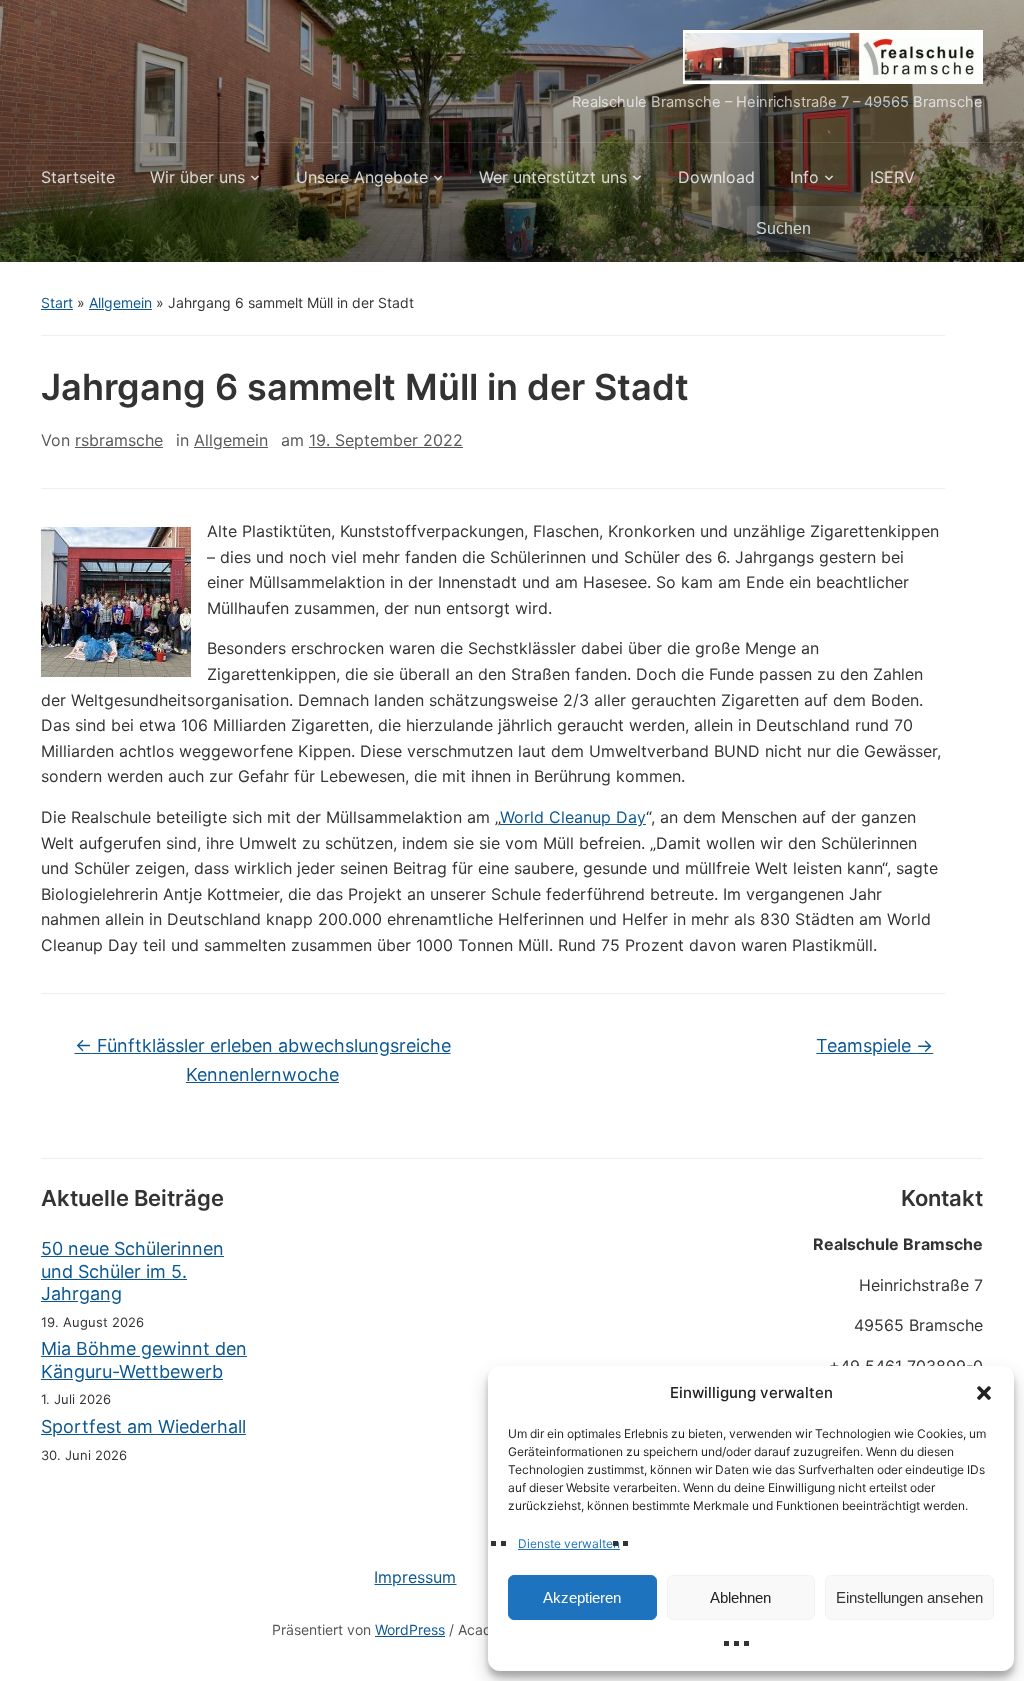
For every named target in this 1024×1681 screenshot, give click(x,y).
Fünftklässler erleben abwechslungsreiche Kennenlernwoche (263, 1060)
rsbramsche (119, 440)
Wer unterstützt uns (553, 177)
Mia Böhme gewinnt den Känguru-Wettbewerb (144, 1360)
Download (716, 177)
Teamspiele (874, 1045)
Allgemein (120, 302)
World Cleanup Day (573, 817)
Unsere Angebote (362, 177)
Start (57, 302)
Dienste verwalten (569, 1543)
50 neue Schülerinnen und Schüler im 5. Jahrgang (132, 1271)
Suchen (958, 229)
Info (804, 177)
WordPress (410, 1629)
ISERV (892, 177)
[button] (984, 1393)
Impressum (415, 1577)
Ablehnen (740, 1597)
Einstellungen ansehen (909, 1597)
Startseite (78, 177)
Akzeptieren (582, 1597)
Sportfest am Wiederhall (143, 1426)
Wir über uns (197, 177)
